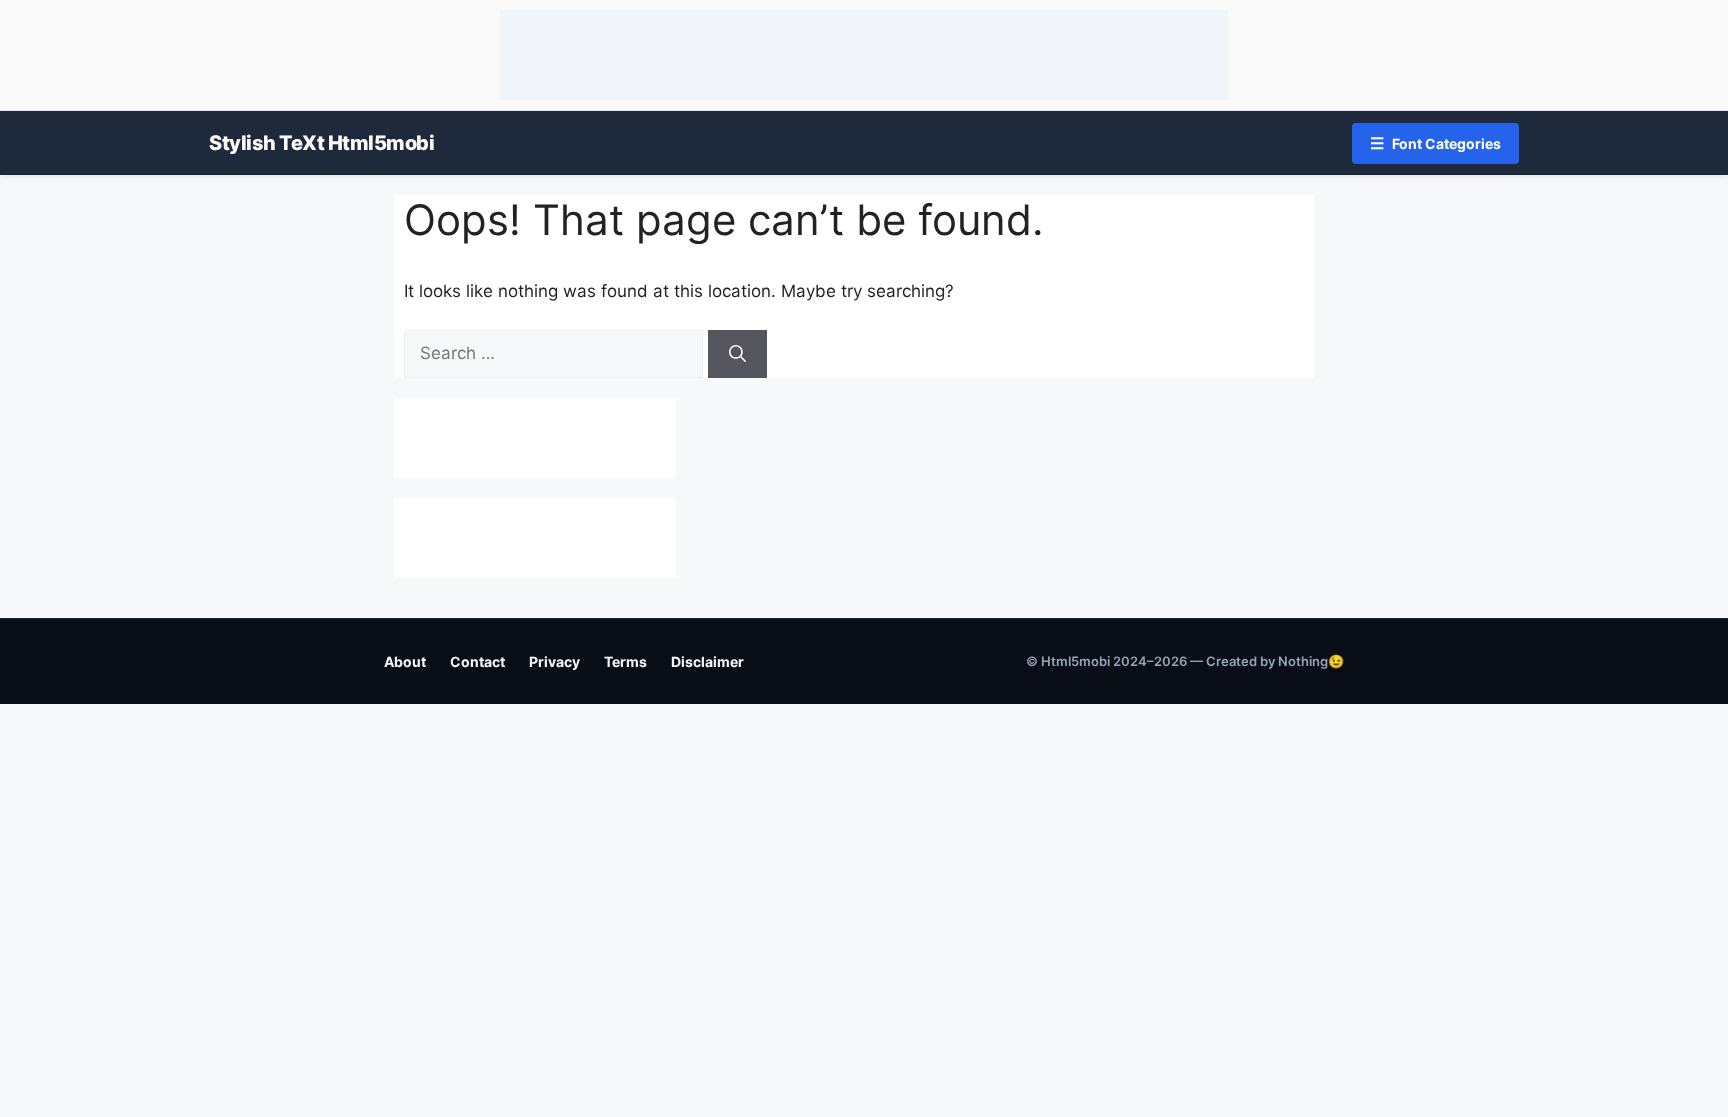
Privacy (554, 661)
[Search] (737, 354)
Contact (477, 661)
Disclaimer (707, 661)
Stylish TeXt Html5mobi (321, 143)
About (405, 661)
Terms (625, 661)
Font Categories (1435, 143)
